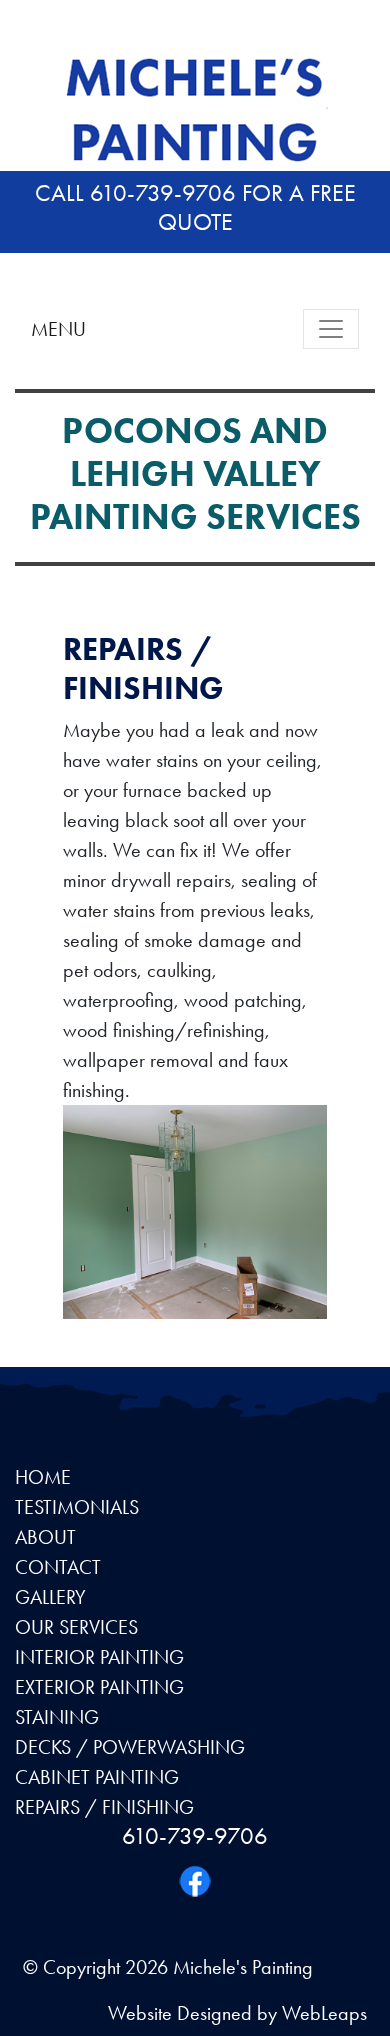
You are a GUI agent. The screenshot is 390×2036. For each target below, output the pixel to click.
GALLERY (50, 1597)
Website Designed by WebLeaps (237, 2013)
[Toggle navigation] (331, 329)
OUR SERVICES (76, 1627)
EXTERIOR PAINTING (99, 1687)
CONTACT (58, 1567)
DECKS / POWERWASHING (130, 1747)
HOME (43, 1477)
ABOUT (45, 1537)
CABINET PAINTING (97, 1777)
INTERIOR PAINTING (99, 1657)
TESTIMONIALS (77, 1507)
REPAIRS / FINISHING (104, 1807)
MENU (58, 329)
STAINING (57, 1717)
